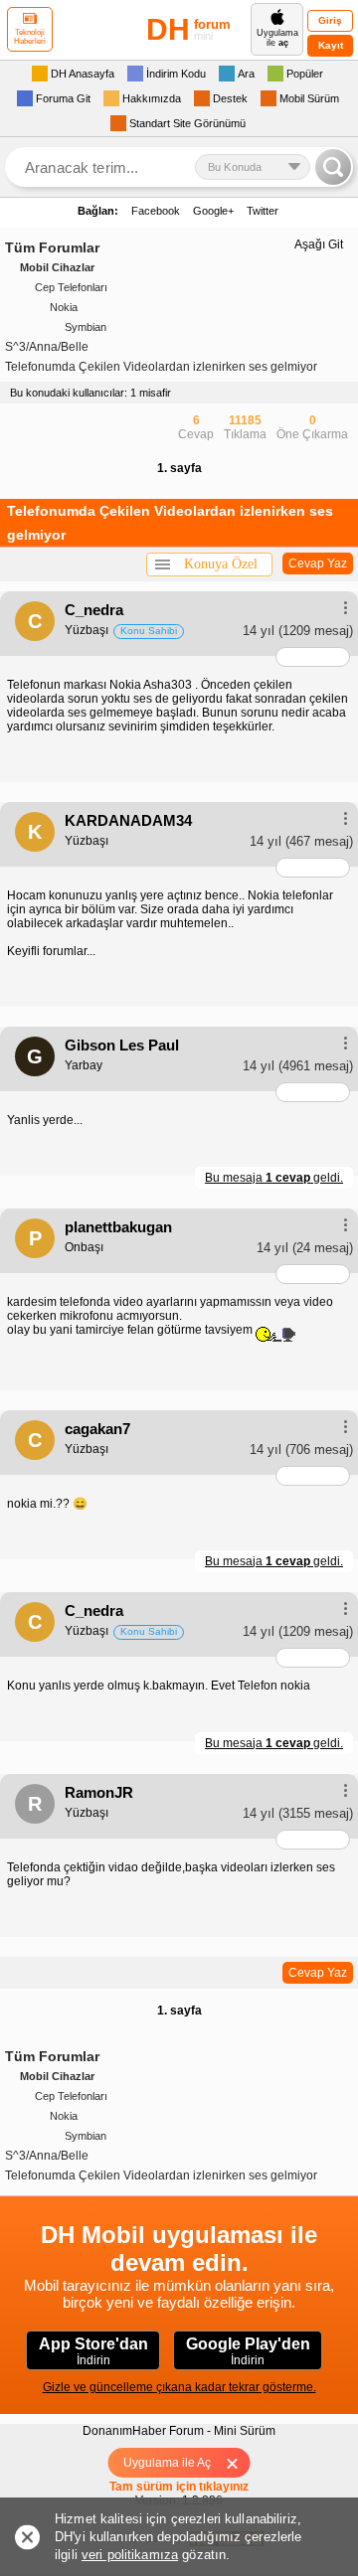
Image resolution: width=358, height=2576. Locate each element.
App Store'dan (93, 2351)
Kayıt (331, 45)
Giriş (330, 20)
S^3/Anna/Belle (47, 347)
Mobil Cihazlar (57, 267)
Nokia (64, 307)
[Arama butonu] (333, 167)
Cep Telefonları (71, 287)
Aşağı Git (319, 244)
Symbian (86, 327)
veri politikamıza (130, 2555)
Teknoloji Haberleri (30, 37)
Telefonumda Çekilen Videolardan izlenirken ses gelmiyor (161, 367)
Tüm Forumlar (52, 247)
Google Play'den (248, 2351)
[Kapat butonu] (239, 2463)
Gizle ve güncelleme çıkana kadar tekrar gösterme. (179, 2387)
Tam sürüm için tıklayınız (179, 2487)
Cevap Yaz (318, 563)
